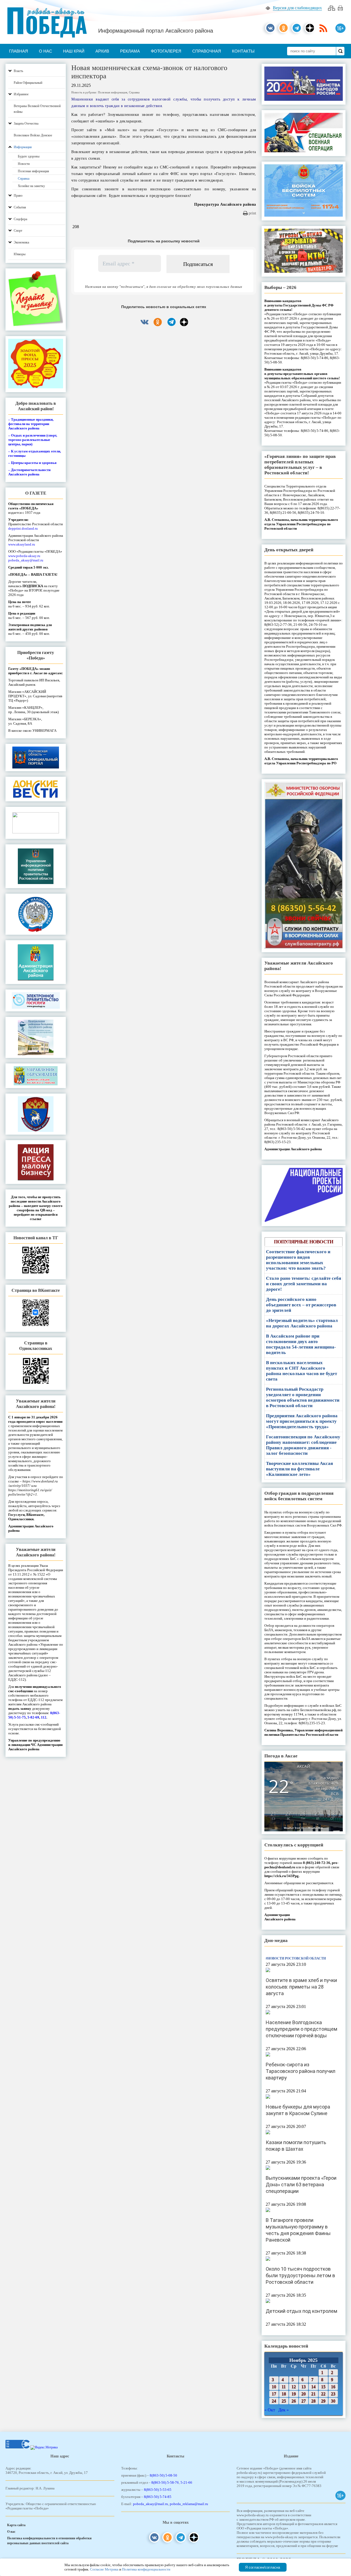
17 (274, 2394)
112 (44, 1717)
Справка (134, 92)
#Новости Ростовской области (296, 1958)
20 (304, 2394)
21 (313, 2394)
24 (274, 2401)
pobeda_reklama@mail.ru (189, 2504)
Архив (102, 51)
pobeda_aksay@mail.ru (26, 560)
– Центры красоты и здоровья (32, 463)
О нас (46, 51)
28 (313, 2401)
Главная (19, 51)
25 (284, 2401)
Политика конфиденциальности (146, 2569)
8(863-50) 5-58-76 (165, 2482)
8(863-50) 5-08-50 (163, 2475)
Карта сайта (16, 2525)
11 (284, 2387)
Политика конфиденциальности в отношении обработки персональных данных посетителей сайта (49, 2541)
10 (274, 2387)
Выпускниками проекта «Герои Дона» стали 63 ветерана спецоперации (301, 2185)
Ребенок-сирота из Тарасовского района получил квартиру (301, 2071)
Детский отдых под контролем (302, 2311)
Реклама (130, 51)
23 (333, 2394)
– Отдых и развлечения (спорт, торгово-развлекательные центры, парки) (33, 440)
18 (284, 2394)
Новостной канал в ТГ (36, 1238)
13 (304, 2387)
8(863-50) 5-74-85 (158, 2497)
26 (294, 2401)
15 (323, 2387)
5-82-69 (33, 1717)
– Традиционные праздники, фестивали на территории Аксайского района (31, 424)
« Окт (270, 2410)
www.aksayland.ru (22, 544)
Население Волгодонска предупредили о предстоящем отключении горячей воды (302, 2029)
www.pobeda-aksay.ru (24, 556)
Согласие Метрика (104, 2569)
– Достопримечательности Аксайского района (29, 472)
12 (294, 2387)
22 (323, 2394)
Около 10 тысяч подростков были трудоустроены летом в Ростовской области (300, 2275)
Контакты (243, 51)
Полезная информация (113, 92)
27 (304, 2401)
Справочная (207, 51)
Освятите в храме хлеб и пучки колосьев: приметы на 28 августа (301, 1987)
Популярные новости (304, 1242)
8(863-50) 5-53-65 (158, 2490)
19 (294, 2394)
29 (323, 2401)
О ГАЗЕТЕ (36, 493)
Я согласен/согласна (263, 2567)
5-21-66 (186, 2482)
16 (333, 2387)
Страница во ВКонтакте (36, 1290)
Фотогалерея (166, 51)
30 (333, 2401)
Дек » (284, 2410)
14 (313, 2387)
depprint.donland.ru (23, 528)
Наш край (74, 51)
